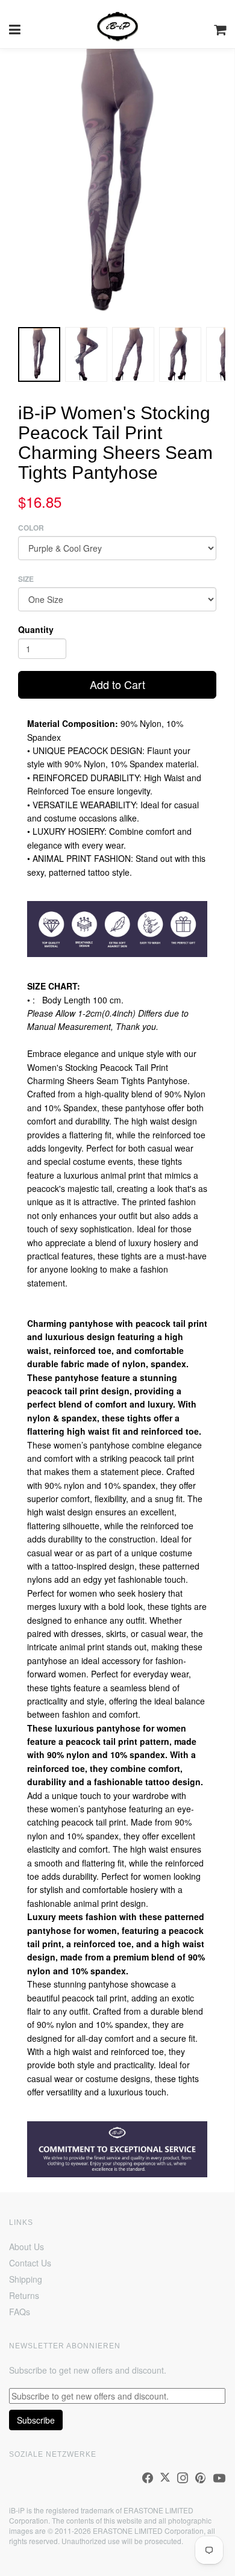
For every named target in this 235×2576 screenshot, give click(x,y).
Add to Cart (117, 684)
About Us (27, 2247)
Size (26, 579)
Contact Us (30, 2263)
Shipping (26, 2279)
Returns (24, 2295)
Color (31, 528)
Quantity (36, 629)
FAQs (20, 2312)
